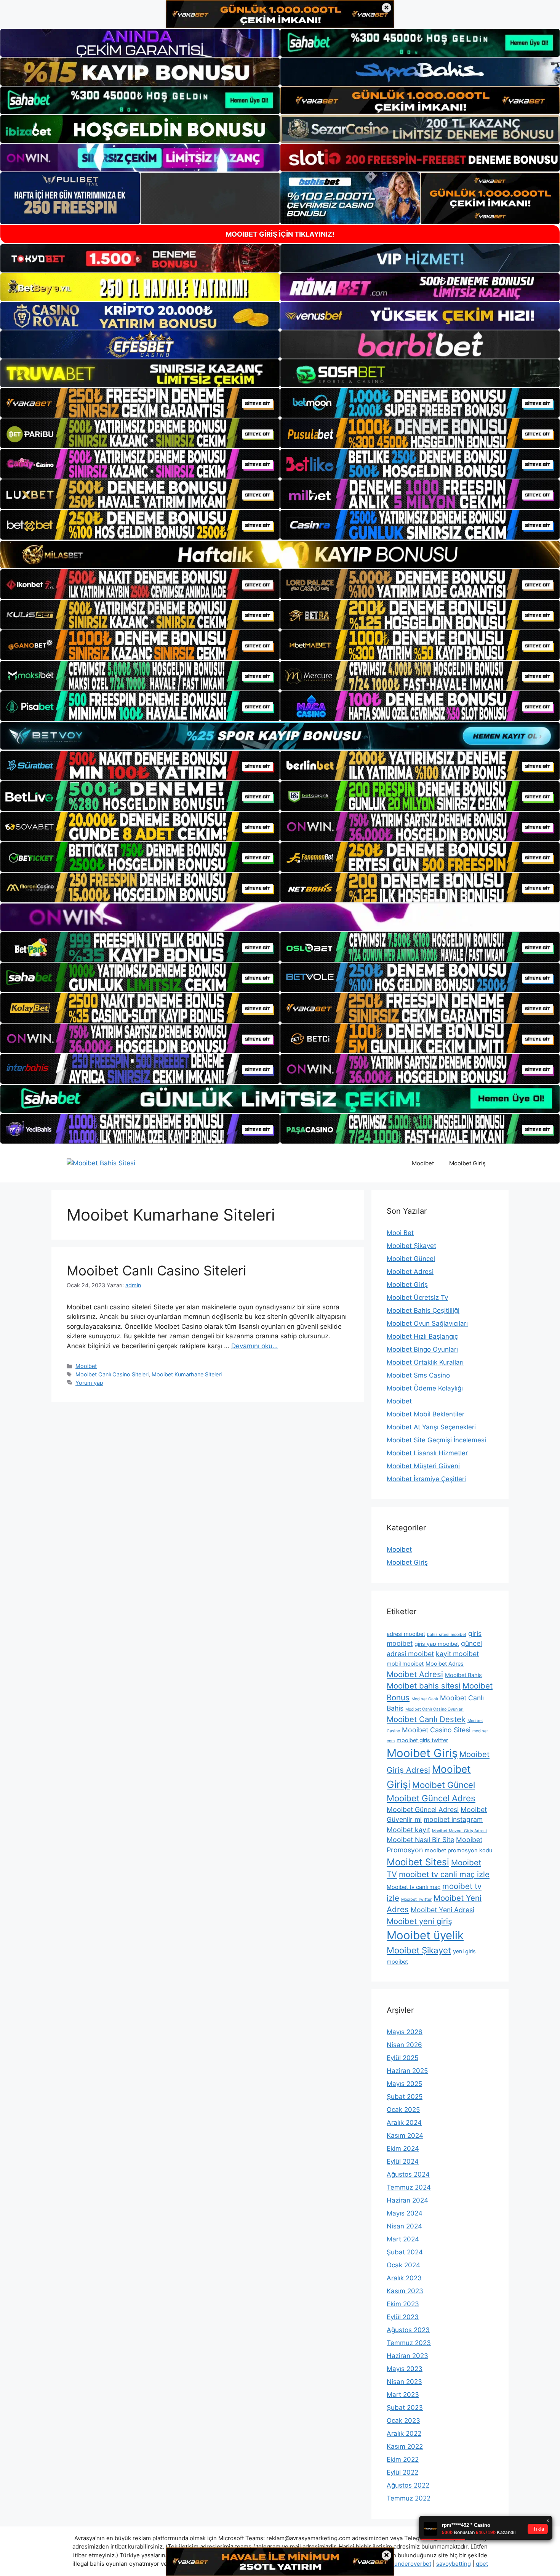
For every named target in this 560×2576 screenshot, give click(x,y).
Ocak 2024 (403, 2265)
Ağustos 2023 (408, 2330)
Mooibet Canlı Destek (426, 1719)
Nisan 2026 (404, 2045)
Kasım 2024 (405, 2135)
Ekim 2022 (403, 2459)
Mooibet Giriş (467, 1163)
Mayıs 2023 (405, 2369)
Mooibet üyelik (425, 1935)
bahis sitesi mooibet (447, 1635)
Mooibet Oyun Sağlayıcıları (427, 1323)
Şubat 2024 (405, 2252)
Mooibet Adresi (410, 1272)
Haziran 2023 (407, 2356)
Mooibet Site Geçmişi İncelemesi (436, 1440)
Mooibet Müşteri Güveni (423, 1466)
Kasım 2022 (405, 2446)
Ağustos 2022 (408, 2485)
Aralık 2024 (404, 2123)
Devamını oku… (254, 1346)
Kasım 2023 (405, 2291)
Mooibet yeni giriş (419, 1921)
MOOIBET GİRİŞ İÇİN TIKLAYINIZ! (280, 234)
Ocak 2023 (403, 2421)
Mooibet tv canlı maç (414, 1887)
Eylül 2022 (402, 2472)
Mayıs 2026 (405, 2032)
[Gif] (280, 554)
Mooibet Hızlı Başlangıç (422, 1336)
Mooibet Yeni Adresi (442, 1910)
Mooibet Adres (445, 1664)
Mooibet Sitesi (418, 1862)
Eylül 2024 (403, 2161)
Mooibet (423, 1163)
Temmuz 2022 (409, 2498)
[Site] (140, 403)
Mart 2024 (403, 2239)
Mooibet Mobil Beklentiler (426, 1414)
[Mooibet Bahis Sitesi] (101, 1163)
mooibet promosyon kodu (458, 1850)
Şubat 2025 (405, 2097)
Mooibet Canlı (425, 1699)
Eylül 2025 (402, 2058)
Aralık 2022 (404, 2433)
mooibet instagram (453, 1819)
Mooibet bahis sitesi (424, 1686)
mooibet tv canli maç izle (444, 1874)
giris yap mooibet (437, 1644)
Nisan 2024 (404, 2226)
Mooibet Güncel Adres (431, 1798)
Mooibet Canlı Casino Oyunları (434, 1709)
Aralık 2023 (404, 2278)
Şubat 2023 (405, 2408)
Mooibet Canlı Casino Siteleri (156, 1270)
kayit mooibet (457, 1654)
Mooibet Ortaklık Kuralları (425, 1362)
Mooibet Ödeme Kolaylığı (425, 1388)
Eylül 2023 (403, 2317)
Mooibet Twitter (416, 1899)
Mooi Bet (400, 1233)
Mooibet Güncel (411, 1259)
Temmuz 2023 (409, 2343)
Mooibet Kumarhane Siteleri (187, 1374)
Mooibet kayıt (408, 1830)
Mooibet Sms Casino (418, 1375)
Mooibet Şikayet (411, 1246)
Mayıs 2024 (405, 2213)
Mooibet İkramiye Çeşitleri (426, 1479)
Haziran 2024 (407, 2200)
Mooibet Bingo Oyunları (422, 1349)
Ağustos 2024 (408, 2174)
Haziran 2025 (407, 2071)
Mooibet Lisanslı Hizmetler (427, 1453)
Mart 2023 (403, 2395)
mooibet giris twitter (422, 1740)
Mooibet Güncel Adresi (423, 1809)
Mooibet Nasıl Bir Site (420, 1840)
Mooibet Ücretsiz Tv (417, 1298)
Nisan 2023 (404, 2382)
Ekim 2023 (403, 2304)
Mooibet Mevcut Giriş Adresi (459, 1831)
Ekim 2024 (403, 2148)
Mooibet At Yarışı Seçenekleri (431, 1427)
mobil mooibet (405, 1664)
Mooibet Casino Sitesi (436, 1730)
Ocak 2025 (403, 2110)
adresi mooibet (406, 1634)
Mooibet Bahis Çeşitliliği (423, 1310)
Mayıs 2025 (404, 2084)
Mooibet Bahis (463, 1675)
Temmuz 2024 (409, 2187)
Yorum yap (89, 1383)
